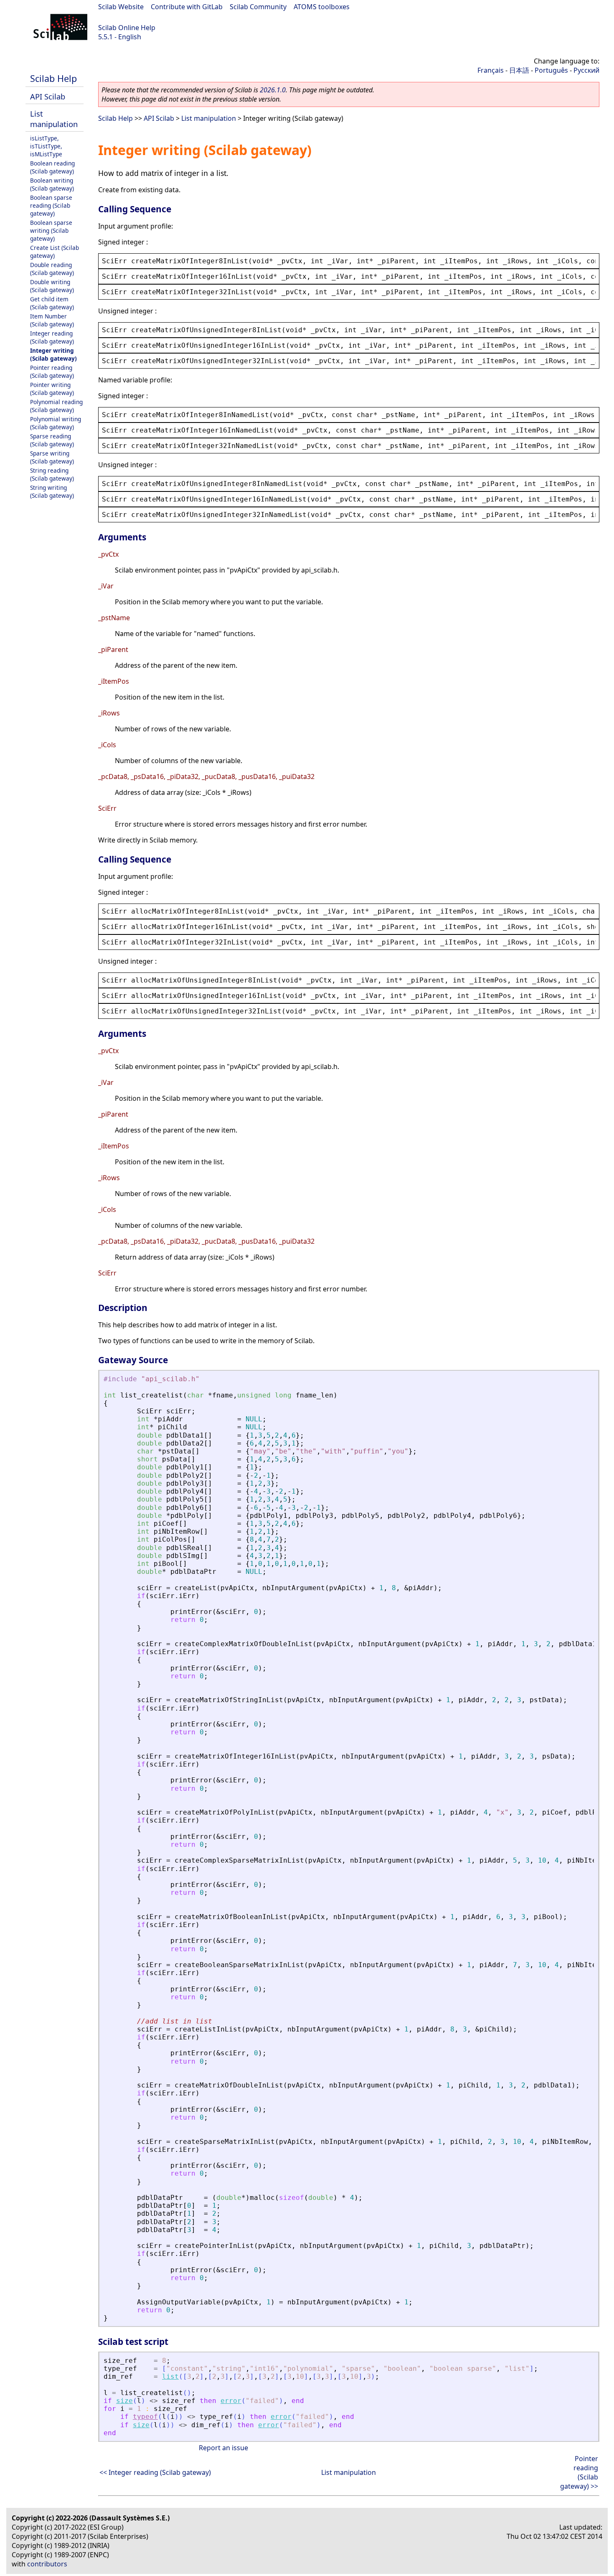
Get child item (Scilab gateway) (52, 303)
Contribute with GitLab (187, 7)
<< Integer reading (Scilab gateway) (155, 2472)
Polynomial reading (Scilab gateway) (56, 406)
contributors (47, 2564)
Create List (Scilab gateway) (55, 252)
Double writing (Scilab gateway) (52, 286)
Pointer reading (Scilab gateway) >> (579, 2472)
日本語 (519, 70)
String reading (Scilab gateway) (52, 474)
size (124, 2401)
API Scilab (48, 96)
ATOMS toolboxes (322, 7)
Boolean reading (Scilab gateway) (52, 167)
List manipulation (54, 119)
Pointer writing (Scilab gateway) (52, 389)
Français (491, 70)
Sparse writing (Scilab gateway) (52, 457)
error (231, 2401)
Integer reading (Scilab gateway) (52, 337)
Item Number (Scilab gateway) (52, 320)
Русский (586, 70)
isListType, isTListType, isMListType (46, 146)
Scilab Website (121, 7)
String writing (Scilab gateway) (52, 491)
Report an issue (223, 2448)
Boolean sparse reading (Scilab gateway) (51, 205)
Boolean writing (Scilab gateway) (52, 184)
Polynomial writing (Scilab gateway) (56, 423)
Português (551, 70)
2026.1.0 (273, 90)
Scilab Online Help (127, 28)
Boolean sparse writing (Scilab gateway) (51, 230)
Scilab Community (258, 7)
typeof (145, 2417)
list (170, 2376)
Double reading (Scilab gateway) (52, 269)
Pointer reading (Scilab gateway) (52, 372)
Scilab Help (53, 78)
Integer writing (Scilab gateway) (53, 354)
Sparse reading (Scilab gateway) (52, 440)
